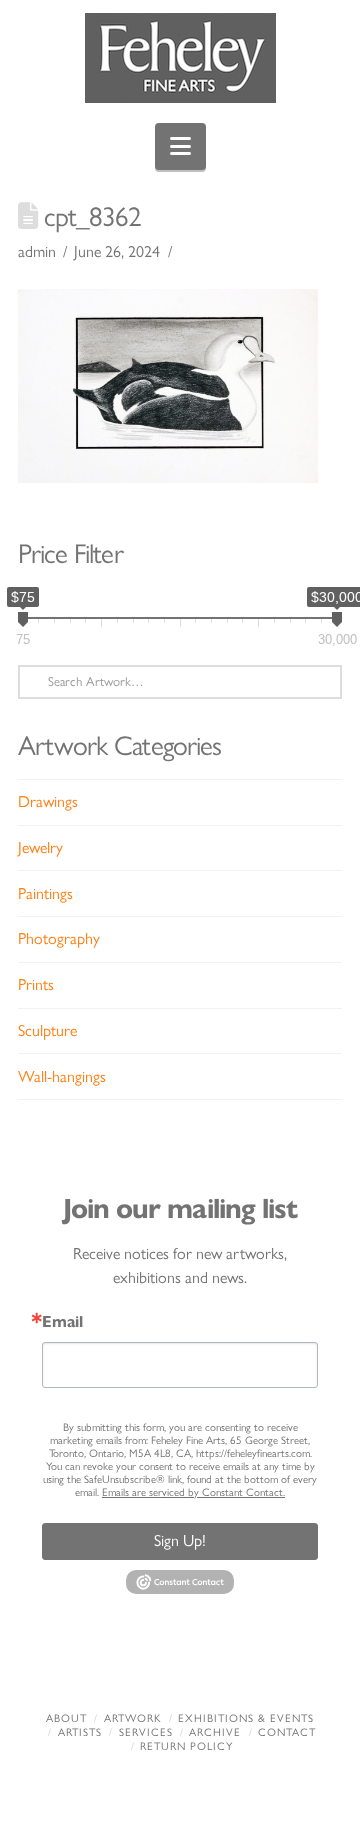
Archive (215, 1732)
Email (62, 1322)
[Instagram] (273, 1665)
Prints (36, 984)
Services (146, 1732)
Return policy (186, 1746)
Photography (59, 938)
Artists (80, 1732)
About (66, 1718)
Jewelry (40, 847)
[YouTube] (211, 1665)
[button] (180, 146)
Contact (287, 1732)
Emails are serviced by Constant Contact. (193, 1492)
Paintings (45, 893)
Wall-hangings (62, 1076)
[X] (149, 1665)
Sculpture (47, 1030)
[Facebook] (87, 1665)
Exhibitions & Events (246, 1718)
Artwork (133, 1718)
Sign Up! (180, 1540)
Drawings (48, 801)
